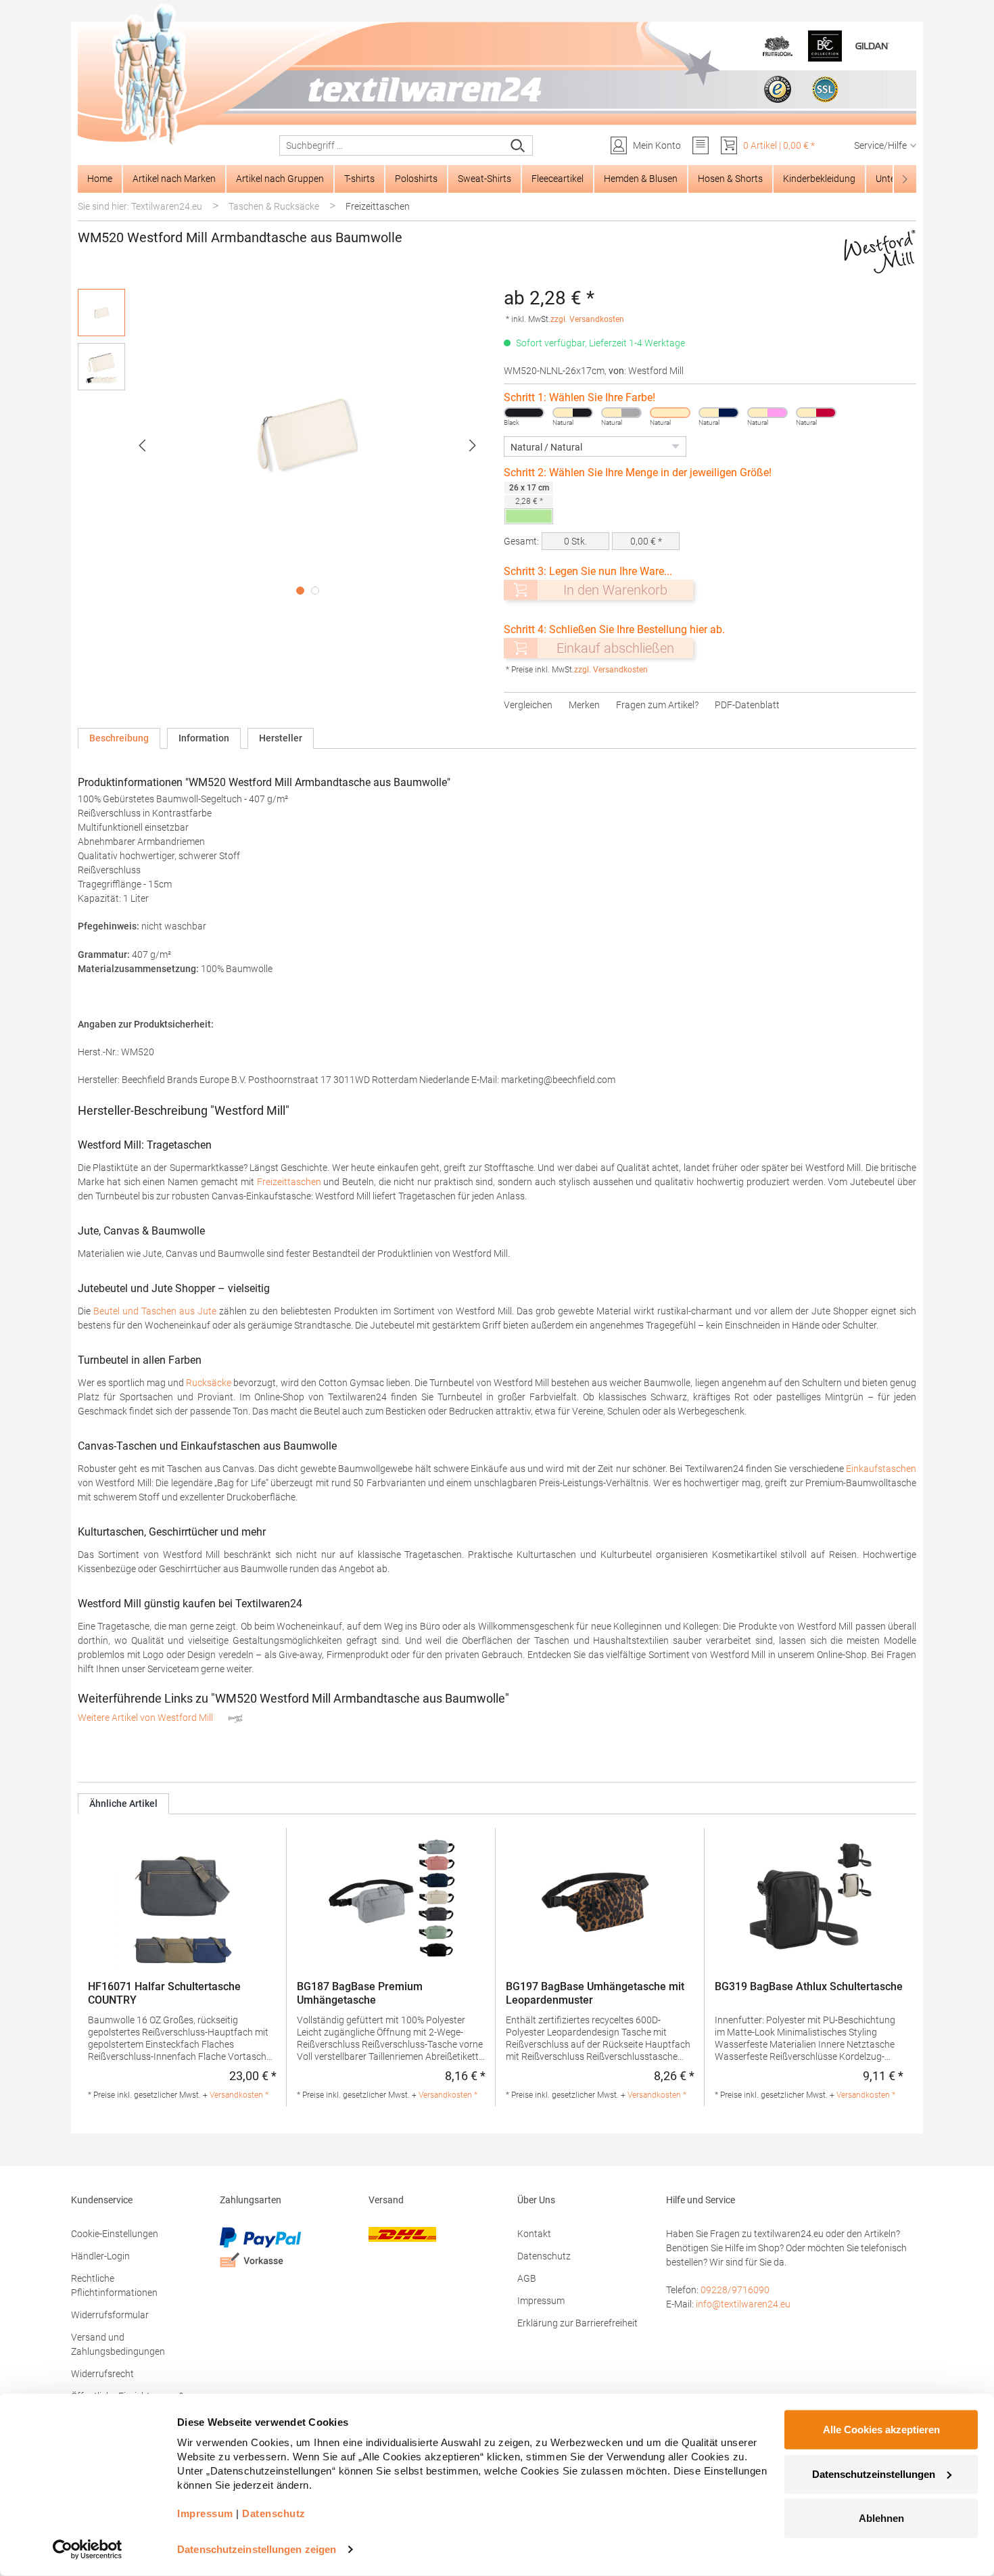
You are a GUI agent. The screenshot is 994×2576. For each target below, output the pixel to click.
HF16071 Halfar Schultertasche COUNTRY (164, 1993)
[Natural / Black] (573, 413)
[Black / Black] (524, 413)
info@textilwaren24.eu (743, 2304)
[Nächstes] (473, 445)
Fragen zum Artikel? (657, 705)
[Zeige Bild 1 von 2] (300, 591)
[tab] (119, 738)
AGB (527, 2278)
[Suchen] (518, 145)
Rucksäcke (209, 1383)
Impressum (541, 2301)
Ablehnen (881, 2518)
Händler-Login (100, 2256)
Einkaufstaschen (881, 1469)
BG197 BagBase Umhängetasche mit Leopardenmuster (595, 1993)
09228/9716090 (735, 2290)
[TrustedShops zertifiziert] (778, 89)
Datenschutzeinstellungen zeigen (257, 2549)
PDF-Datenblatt (747, 705)
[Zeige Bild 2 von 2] (315, 591)
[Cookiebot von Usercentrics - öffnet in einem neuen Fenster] (88, 2550)
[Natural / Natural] (670, 413)
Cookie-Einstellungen (115, 2234)
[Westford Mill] (880, 252)
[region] (284, 445)
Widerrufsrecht (102, 2374)
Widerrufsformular (110, 2315)
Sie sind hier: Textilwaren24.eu (140, 206)
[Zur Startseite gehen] (497, 75)
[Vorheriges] (142, 445)
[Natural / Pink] (767, 413)
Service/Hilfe (880, 145)
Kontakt (534, 2234)
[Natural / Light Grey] (621, 413)
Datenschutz (544, 2256)
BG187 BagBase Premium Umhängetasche (360, 1993)
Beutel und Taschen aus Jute (155, 1311)
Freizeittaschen (289, 1182)
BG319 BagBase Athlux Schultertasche (809, 1986)
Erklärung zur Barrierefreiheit (577, 2323)
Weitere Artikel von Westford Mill (146, 1718)
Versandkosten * (239, 2095)
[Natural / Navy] (719, 413)
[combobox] (392, 145)
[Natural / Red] (816, 413)
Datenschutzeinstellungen (874, 2474)
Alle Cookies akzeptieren (881, 2430)
